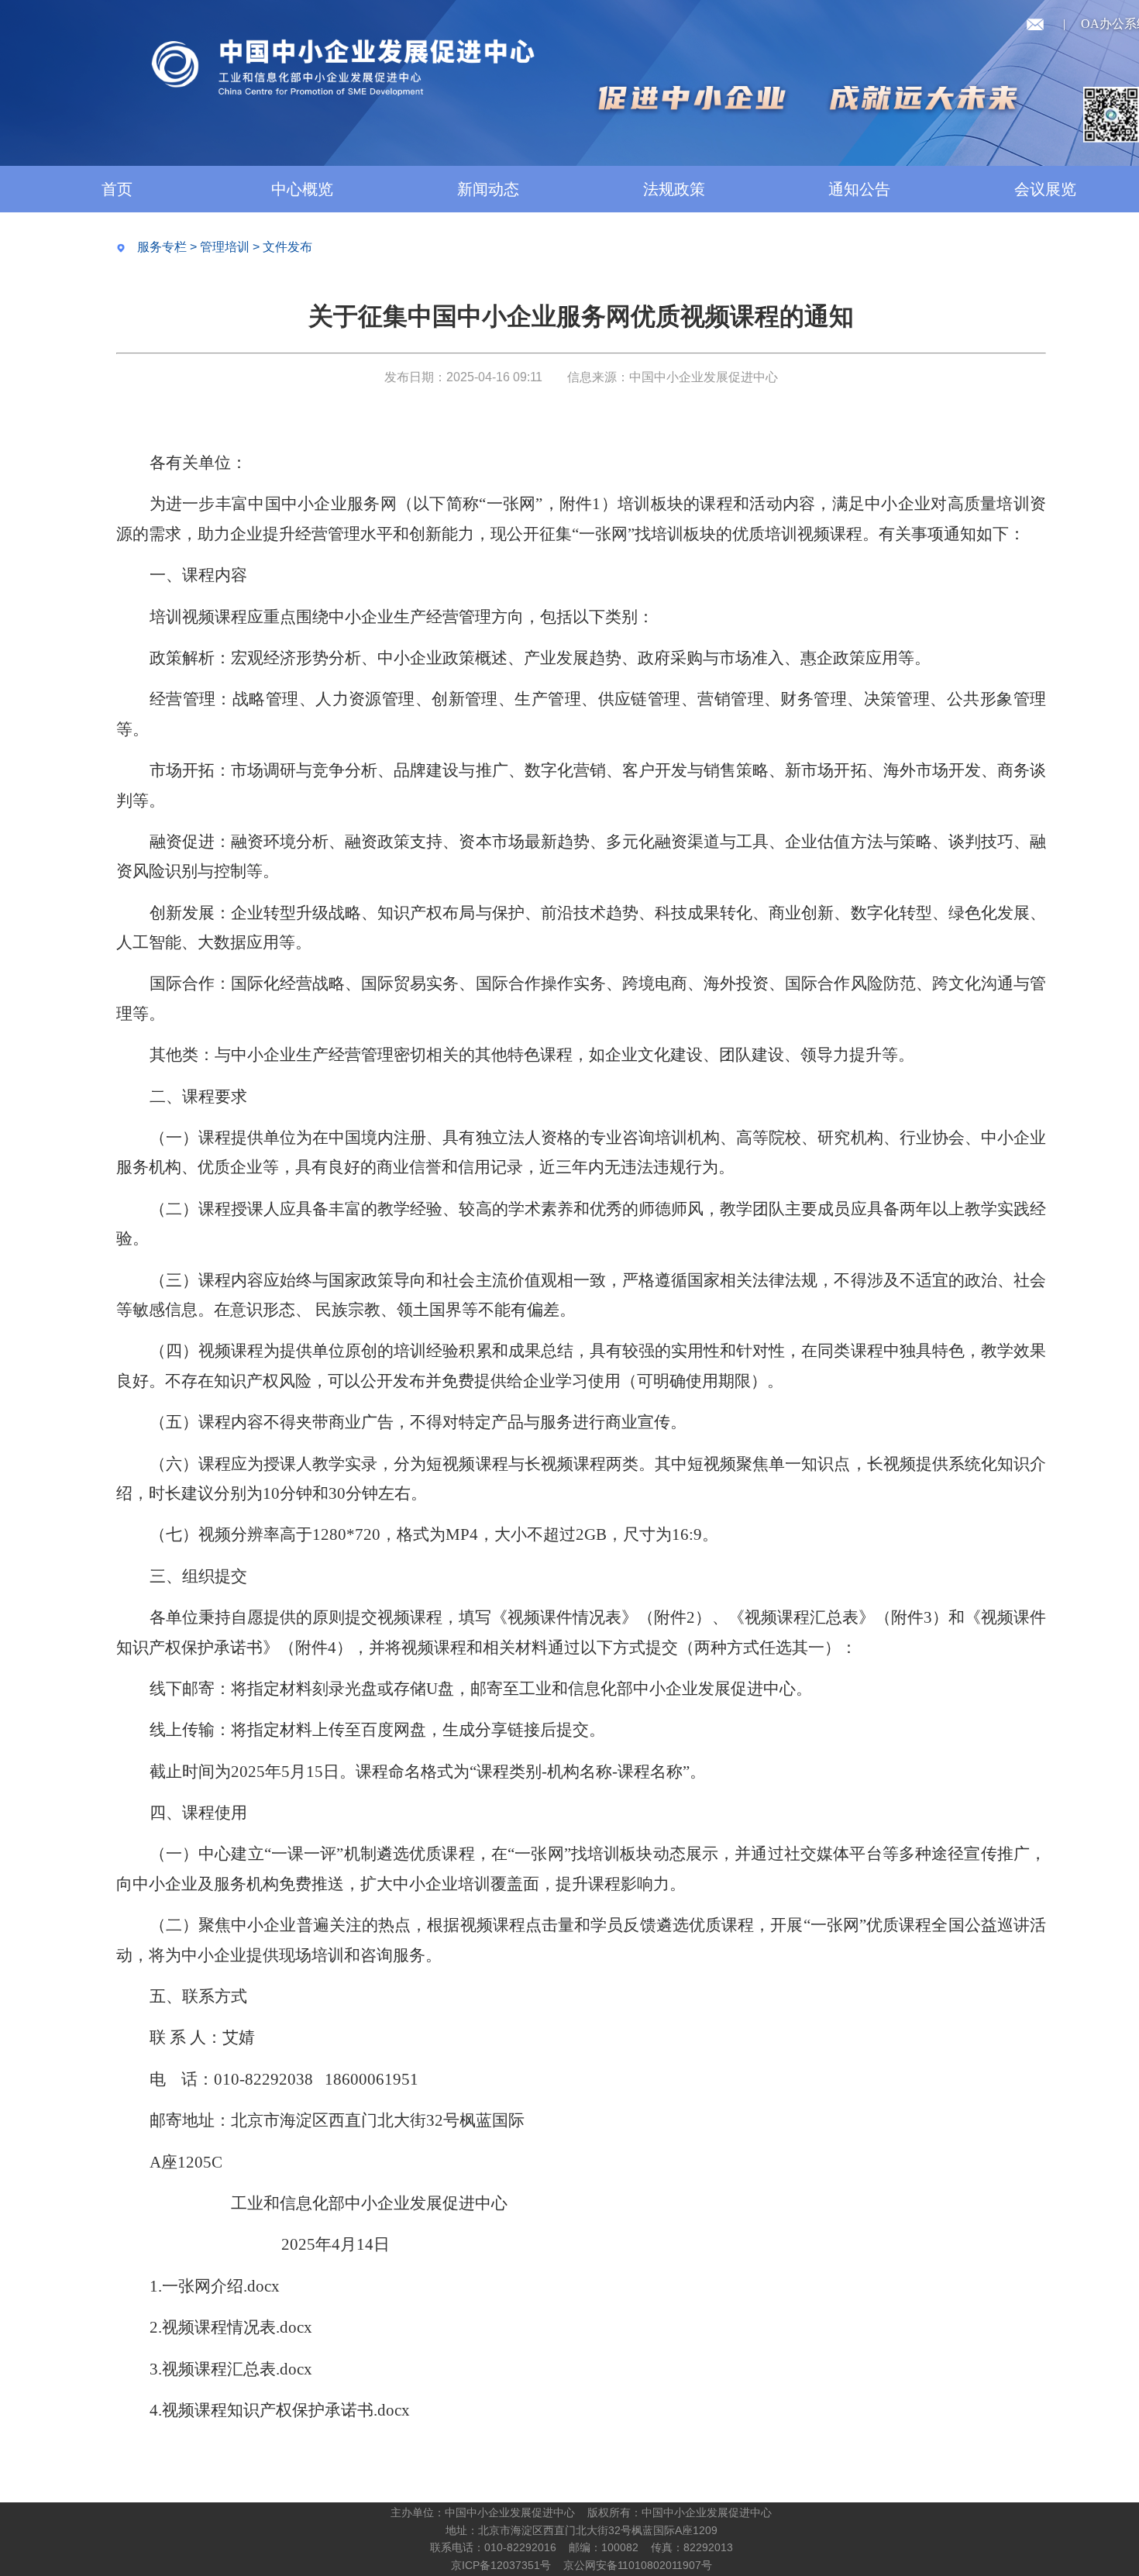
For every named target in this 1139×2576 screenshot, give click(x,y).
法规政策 (674, 189)
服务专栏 (162, 247)
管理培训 (225, 247)
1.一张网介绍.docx (215, 2286)
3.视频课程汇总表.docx (231, 2369)
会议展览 (1045, 189)
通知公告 (859, 189)
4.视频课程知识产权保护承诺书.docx (280, 2410)
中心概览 (302, 189)
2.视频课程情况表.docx (231, 2327)
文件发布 (287, 247)
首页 (117, 189)
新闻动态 (488, 189)
